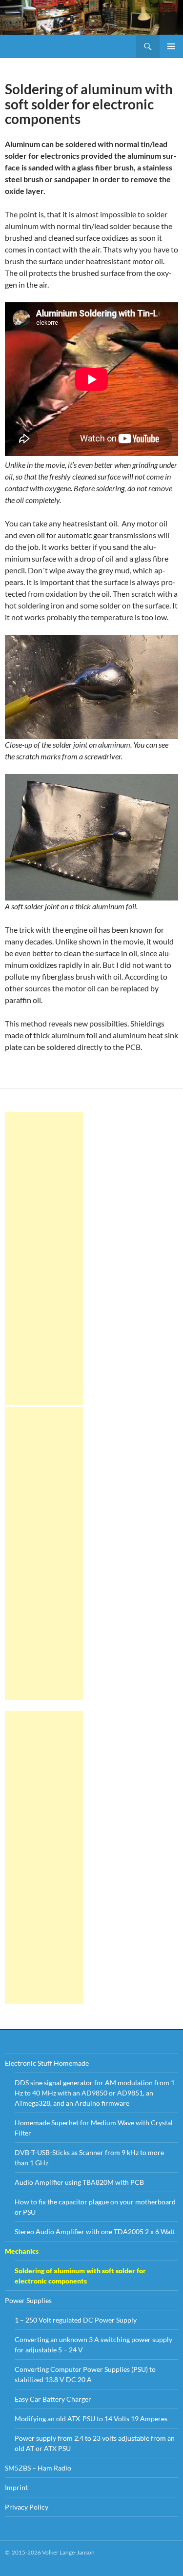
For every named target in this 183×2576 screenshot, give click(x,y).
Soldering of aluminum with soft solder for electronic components (80, 2276)
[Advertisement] (44, 1258)
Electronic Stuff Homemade (47, 2063)
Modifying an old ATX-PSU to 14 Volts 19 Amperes (91, 2419)
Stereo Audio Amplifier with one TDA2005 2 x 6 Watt (95, 2231)
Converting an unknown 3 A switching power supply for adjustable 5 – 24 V (93, 2345)
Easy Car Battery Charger (53, 2399)
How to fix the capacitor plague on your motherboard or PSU (95, 2207)
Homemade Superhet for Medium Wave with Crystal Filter (94, 2128)
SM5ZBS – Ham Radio (38, 2468)
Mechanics (22, 2251)
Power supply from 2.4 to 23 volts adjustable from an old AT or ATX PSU (95, 2443)
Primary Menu (171, 46)
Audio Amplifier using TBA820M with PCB (79, 2182)
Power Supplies (28, 2300)
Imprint (16, 2487)
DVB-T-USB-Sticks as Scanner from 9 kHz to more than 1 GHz (89, 2157)
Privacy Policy (27, 2507)
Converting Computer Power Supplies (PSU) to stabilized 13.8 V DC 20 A (85, 2374)
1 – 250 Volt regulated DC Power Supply (76, 2320)
